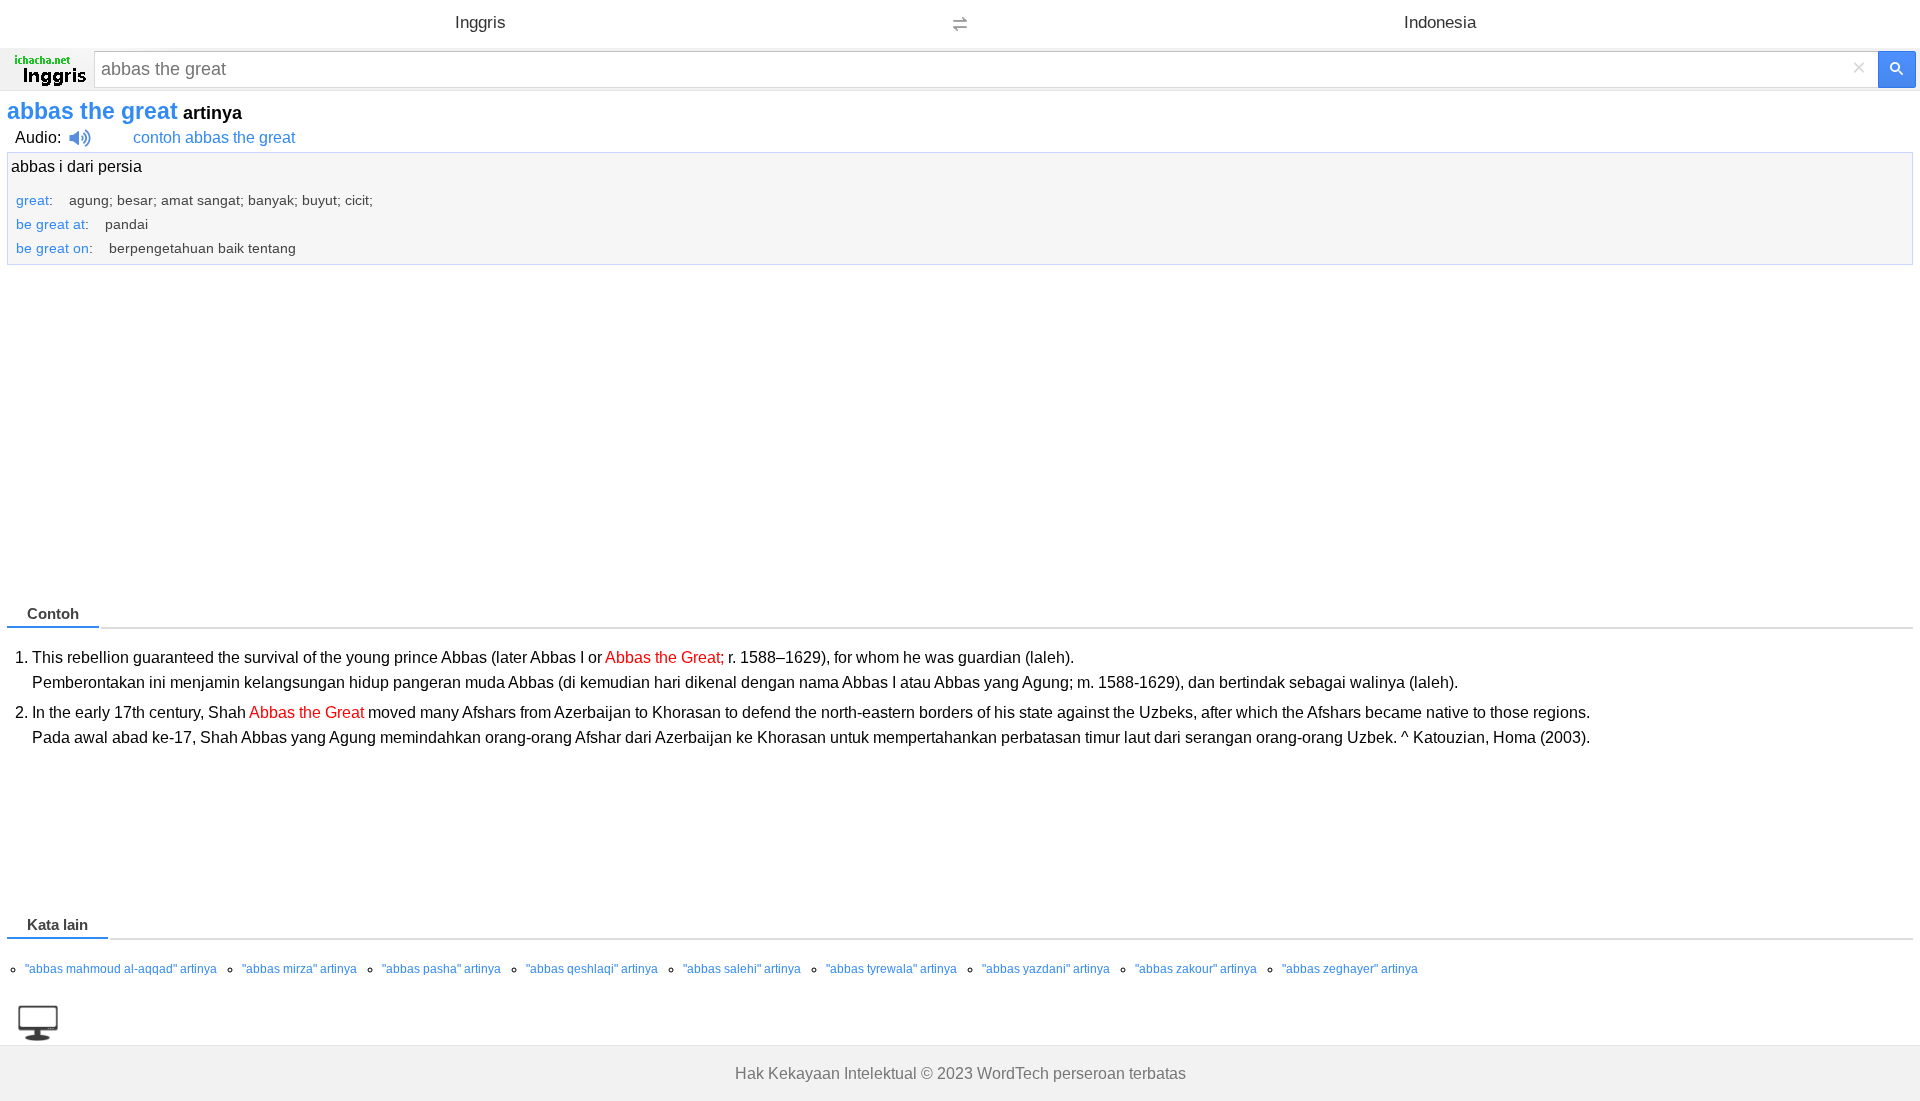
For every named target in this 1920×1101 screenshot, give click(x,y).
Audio (36, 137)
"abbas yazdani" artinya (1046, 969)
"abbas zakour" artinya (1196, 969)
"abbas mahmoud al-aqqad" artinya (121, 969)
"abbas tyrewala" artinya (891, 969)
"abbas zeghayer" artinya (1350, 969)
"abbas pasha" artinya (441, 969)
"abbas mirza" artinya (299, 969)
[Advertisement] (607, 443)
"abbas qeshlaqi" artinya (592, 969)
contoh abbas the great (214, 137)
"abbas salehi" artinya (742, 969)
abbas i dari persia (76, 166)
